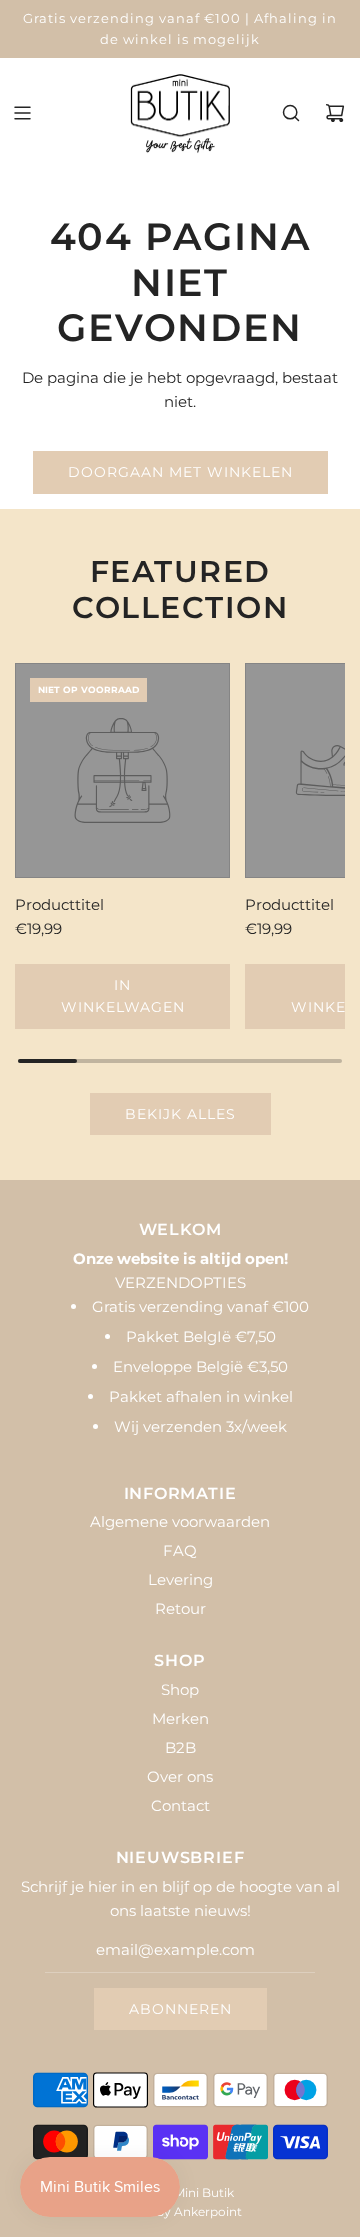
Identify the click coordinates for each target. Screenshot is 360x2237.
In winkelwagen (123, 996)
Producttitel (59, 904)
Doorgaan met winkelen (180, 472)
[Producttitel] (122, 770)
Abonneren (180, 2009)
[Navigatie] (22, 113)
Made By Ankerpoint (180, 2211)
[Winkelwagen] (335, 113)
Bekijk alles (180, 1114)
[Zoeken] (291, 113)
